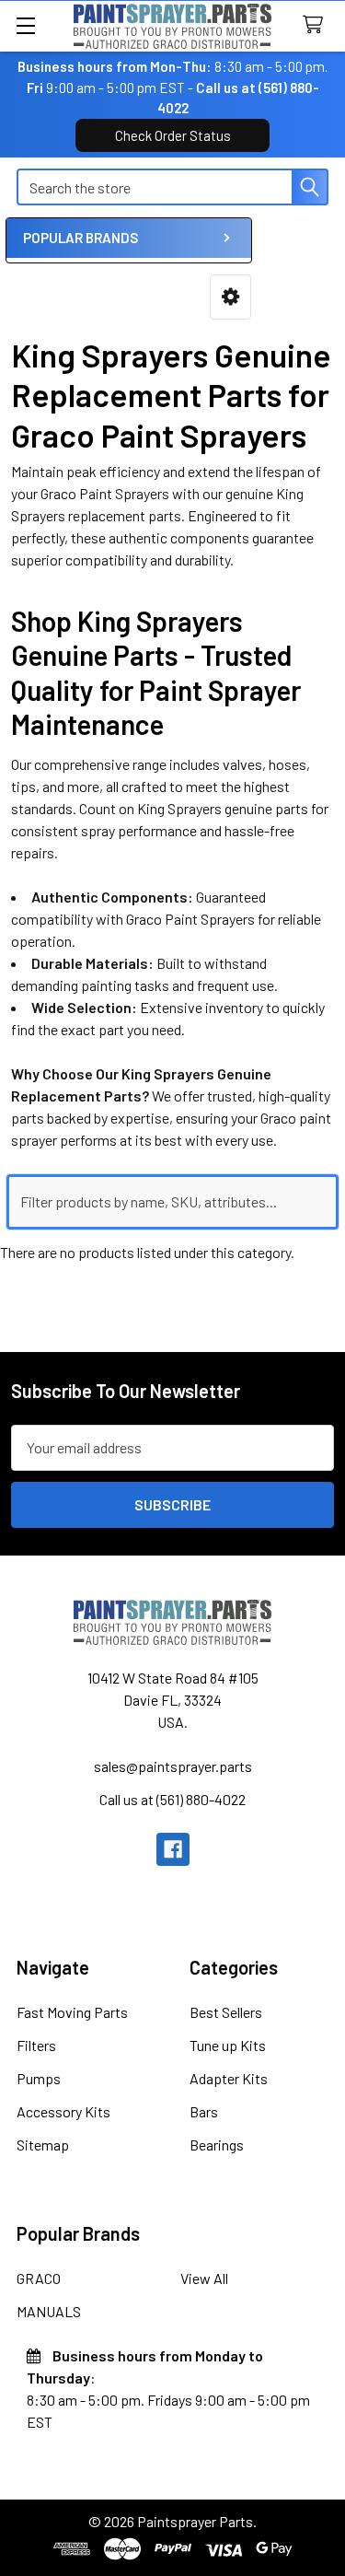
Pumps (39, 2078)
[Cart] (317, 25)
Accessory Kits (63, 2111)
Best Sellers (226, 2012)
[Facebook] (173, 1849)
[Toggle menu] (25, 25)
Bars (204, 2111)
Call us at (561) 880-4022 (172, 1799)
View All (204, 2278)
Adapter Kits (229, 2078)
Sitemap (43, 2145)
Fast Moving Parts (72, 2012)
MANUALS (49, 2311)
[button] (230, 297)
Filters (36, 2045)
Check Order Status (173, 135)
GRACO (39, 2278)
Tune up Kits (228, 2045)
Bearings (217, 2145)
